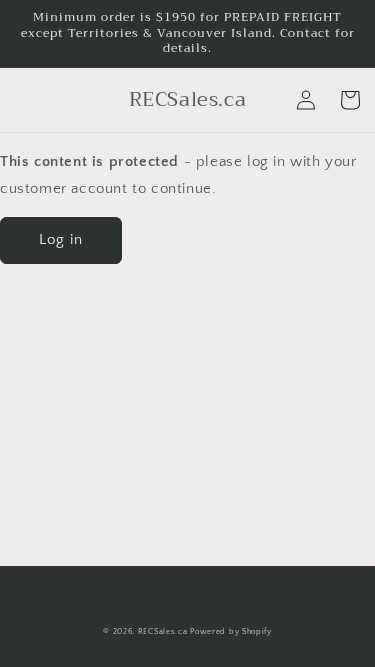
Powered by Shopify (231, 631)
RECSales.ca (163, 631)
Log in (61, 239)
